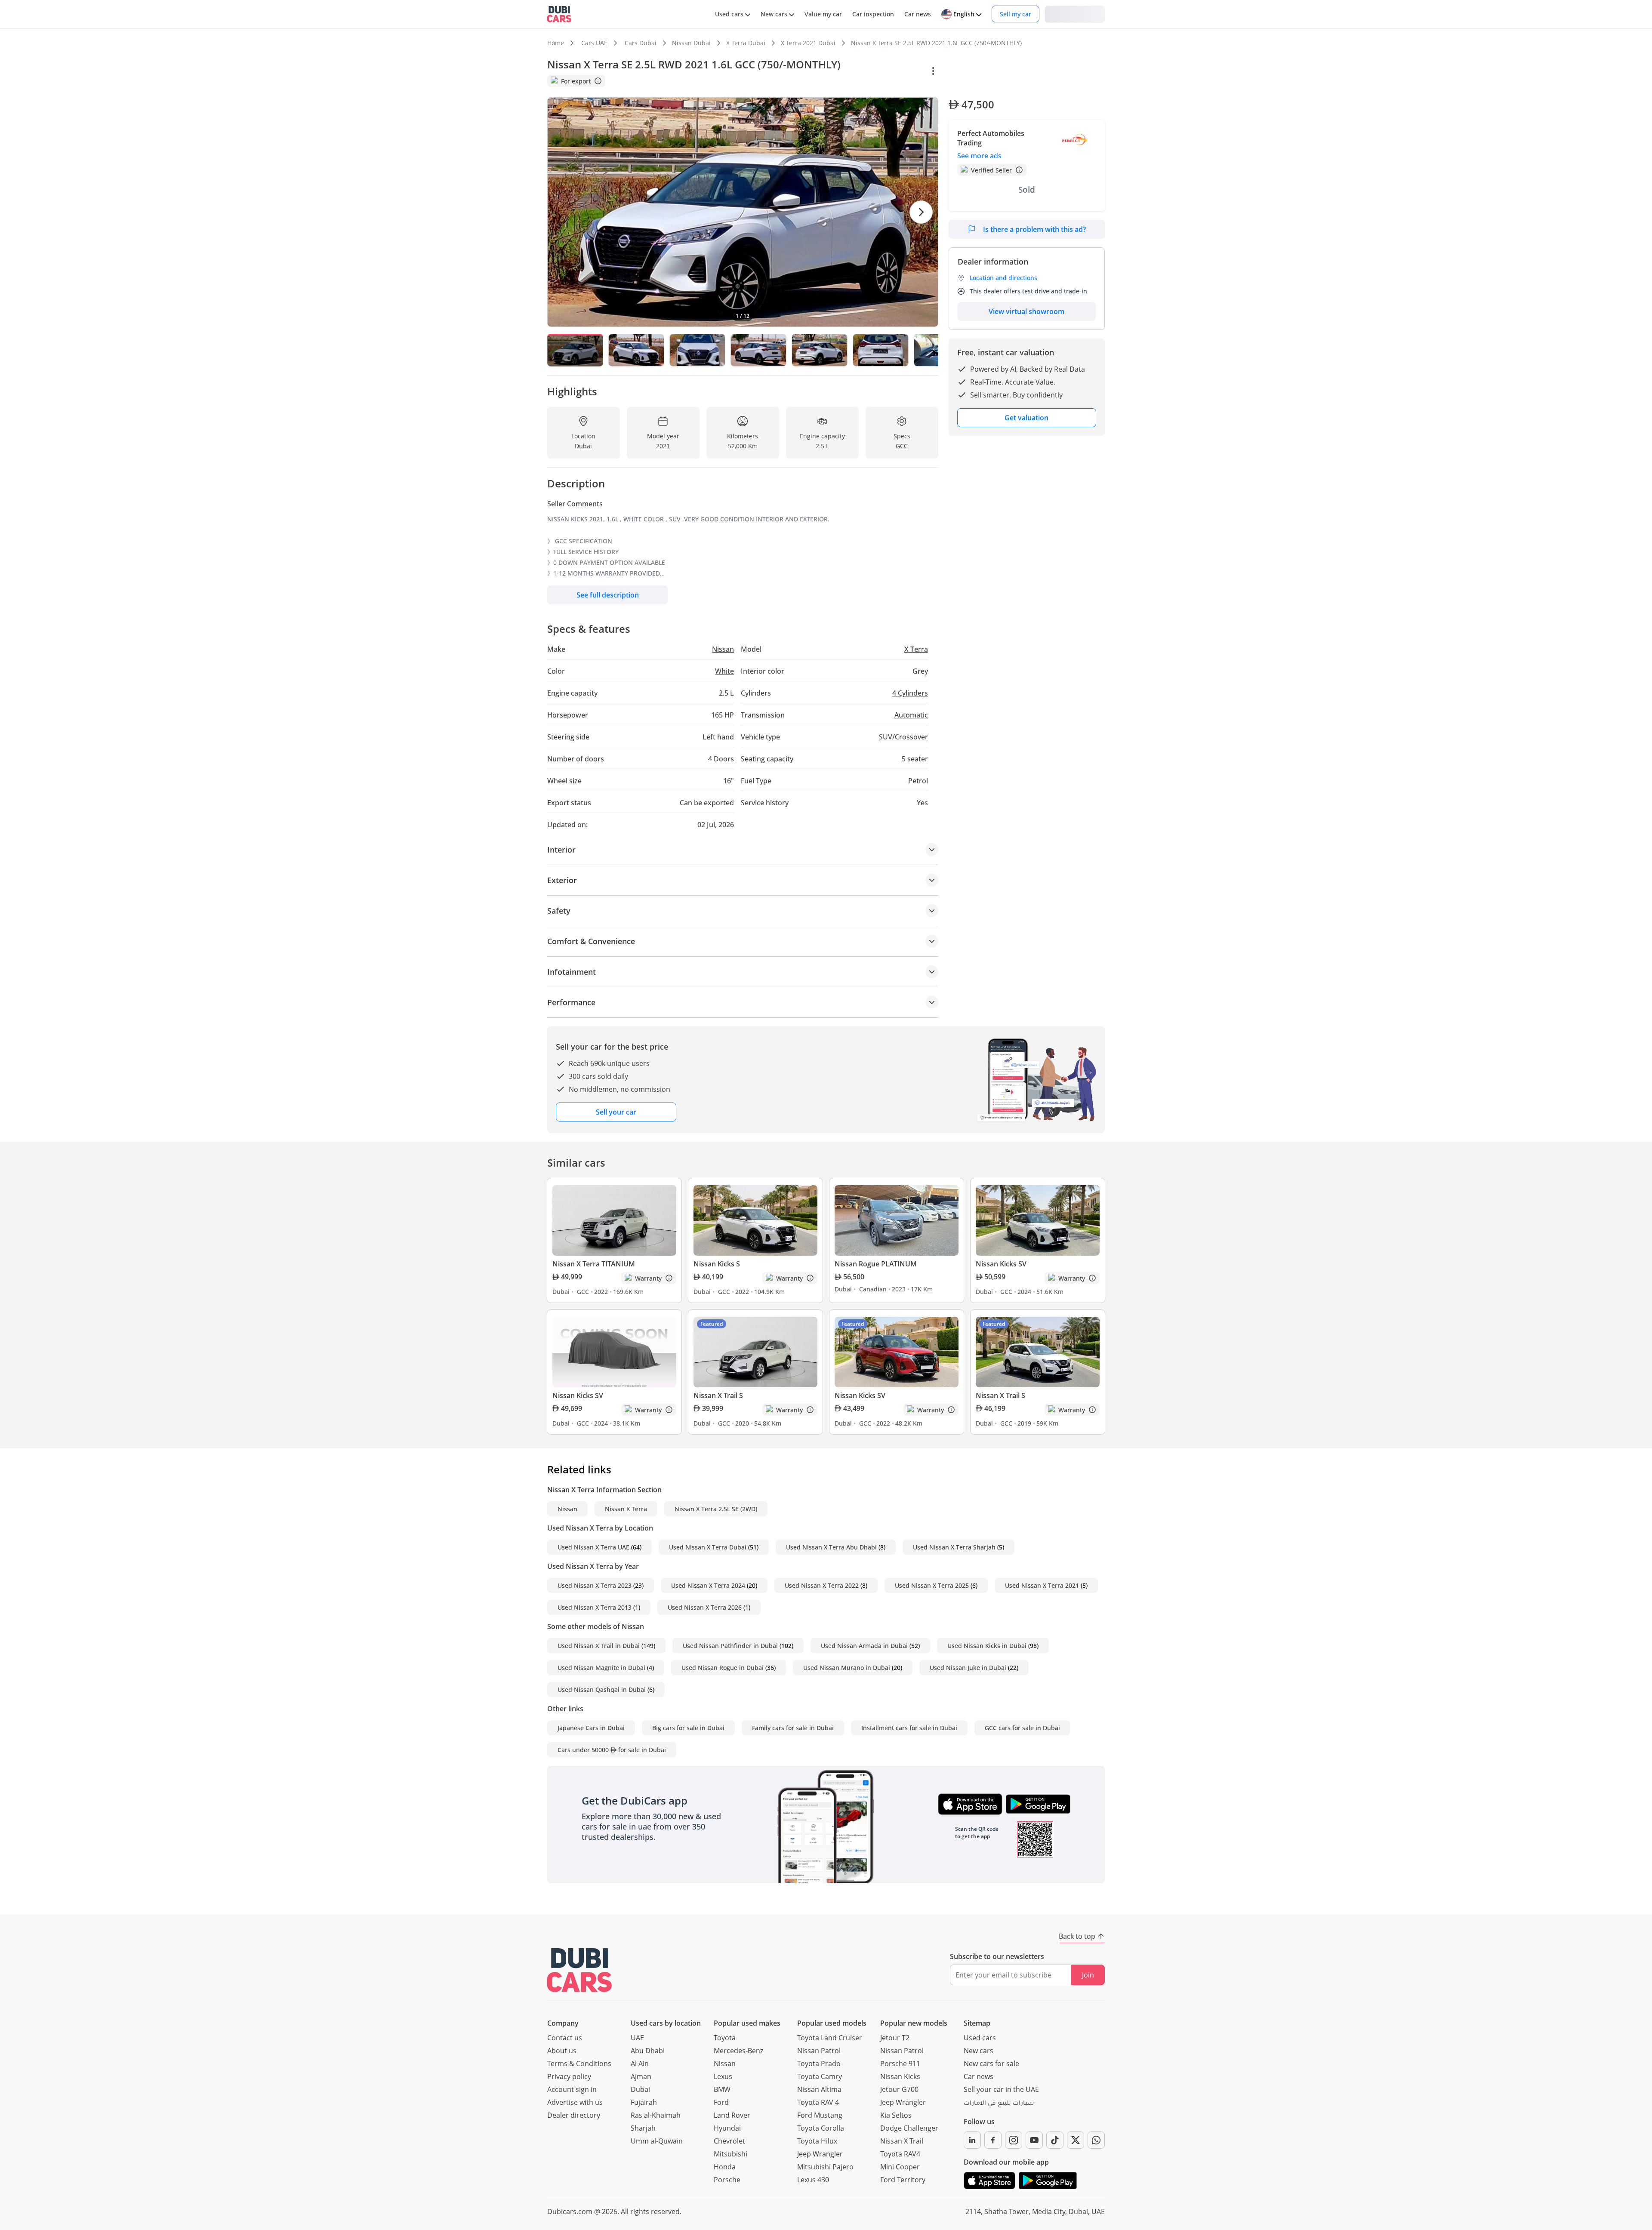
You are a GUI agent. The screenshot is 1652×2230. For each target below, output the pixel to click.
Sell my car (1016, 14)
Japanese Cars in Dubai (591, 1728)
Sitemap (977, 2023)
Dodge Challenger (909, 2128)
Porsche (727, 2180)
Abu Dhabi (648, 2051)
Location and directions (1003, 278)
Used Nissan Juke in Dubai (968, 1668)
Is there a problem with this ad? (1034, 229)
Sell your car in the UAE (1001, 2089)
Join (1088, 1975)
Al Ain (640, 2064)
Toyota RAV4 (900, 2154)
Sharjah (643, 2128)
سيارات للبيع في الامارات (999, 2104)
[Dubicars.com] (579, 1970)
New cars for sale (991, 2064)
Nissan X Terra (626, 1509)
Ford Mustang (820, 2115)
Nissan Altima (819, 2089)
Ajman (641, 2076)
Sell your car (616, 1112)
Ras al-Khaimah (656, 2115)
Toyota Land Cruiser (830, 2038)
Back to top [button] (1077, 1936)
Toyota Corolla (821, 2128)
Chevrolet (729, 2141)
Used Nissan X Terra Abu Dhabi (831, 1547)
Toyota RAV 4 (818, 2102)
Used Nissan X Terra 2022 (822, 1585)
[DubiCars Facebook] (993, 2140)
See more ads (979, 156)
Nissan (567, 1509)
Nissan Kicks (900, 2076)
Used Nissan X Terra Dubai (708, 1547)
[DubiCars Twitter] (1076, 2140)
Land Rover (732, 2115)
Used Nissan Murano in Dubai (847, 1668)
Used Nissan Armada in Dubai (864, 1646)
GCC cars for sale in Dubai (1022, 1728)
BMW (722, 2089)
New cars (979, 2051)
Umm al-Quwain (657, 2141)
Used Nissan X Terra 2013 (595, 1607)
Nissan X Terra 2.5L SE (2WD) (716, 1509)
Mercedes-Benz (738, 2051)
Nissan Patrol (819, 2051)
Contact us (565, 2038)
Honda (725, 2167)
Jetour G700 (899, 2089)
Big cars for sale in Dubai (688, 1728)
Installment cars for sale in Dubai (909, 1728)
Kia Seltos (896, 2115)
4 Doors (721, 759)
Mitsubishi (730, 2154)
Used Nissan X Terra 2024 (708, 1585)
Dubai (640, 2089)
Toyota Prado (819, 2064)
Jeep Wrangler (820, 2154)
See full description (608, 595)
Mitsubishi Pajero (825, 2167)
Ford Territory (903, 2180)
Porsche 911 (900, 2064)
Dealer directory (574, 2115)
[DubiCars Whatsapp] (1096, 2140)
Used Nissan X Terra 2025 (932, 1585)
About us (562, 2051)
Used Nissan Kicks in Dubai (987, 1646)
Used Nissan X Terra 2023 (595, 1585)
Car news (979, 2076)
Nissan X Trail (902, 2141)
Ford (721, 2102)
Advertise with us (575, 2102)
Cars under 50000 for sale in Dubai (612, 1750)
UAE (637, 2038)
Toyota (725, 2038)
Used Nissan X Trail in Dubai (599, 1646)
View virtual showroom (1026, 311)
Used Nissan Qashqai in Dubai (602, 1689)
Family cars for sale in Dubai (793, 1728)
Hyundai (727, 2128)
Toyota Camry (820, 2076)
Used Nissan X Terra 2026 (705, 1607)
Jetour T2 (895, 2038)
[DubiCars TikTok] (1055, 2140)
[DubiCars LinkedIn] (972, 2140)
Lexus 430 (813, 2180)
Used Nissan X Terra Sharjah (954, 1547)
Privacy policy (569, 2076)
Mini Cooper (900, 2167)
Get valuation (1026, 418)
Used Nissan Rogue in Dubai (723, 1668)
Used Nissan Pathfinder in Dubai (730, 1646)
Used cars (980, 2038)
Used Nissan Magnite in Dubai (601, 1668)
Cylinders (910, 693)
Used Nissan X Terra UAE (593, 1547)
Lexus (723, 2076)
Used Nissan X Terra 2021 (1042, 1585)
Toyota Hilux (817, 2141)
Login (1075, 14)
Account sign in (572, 2089)
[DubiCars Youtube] (1034, 2140)
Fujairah (644, 2102)
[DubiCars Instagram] (1014, 2140)
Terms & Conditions (579, 2064)
